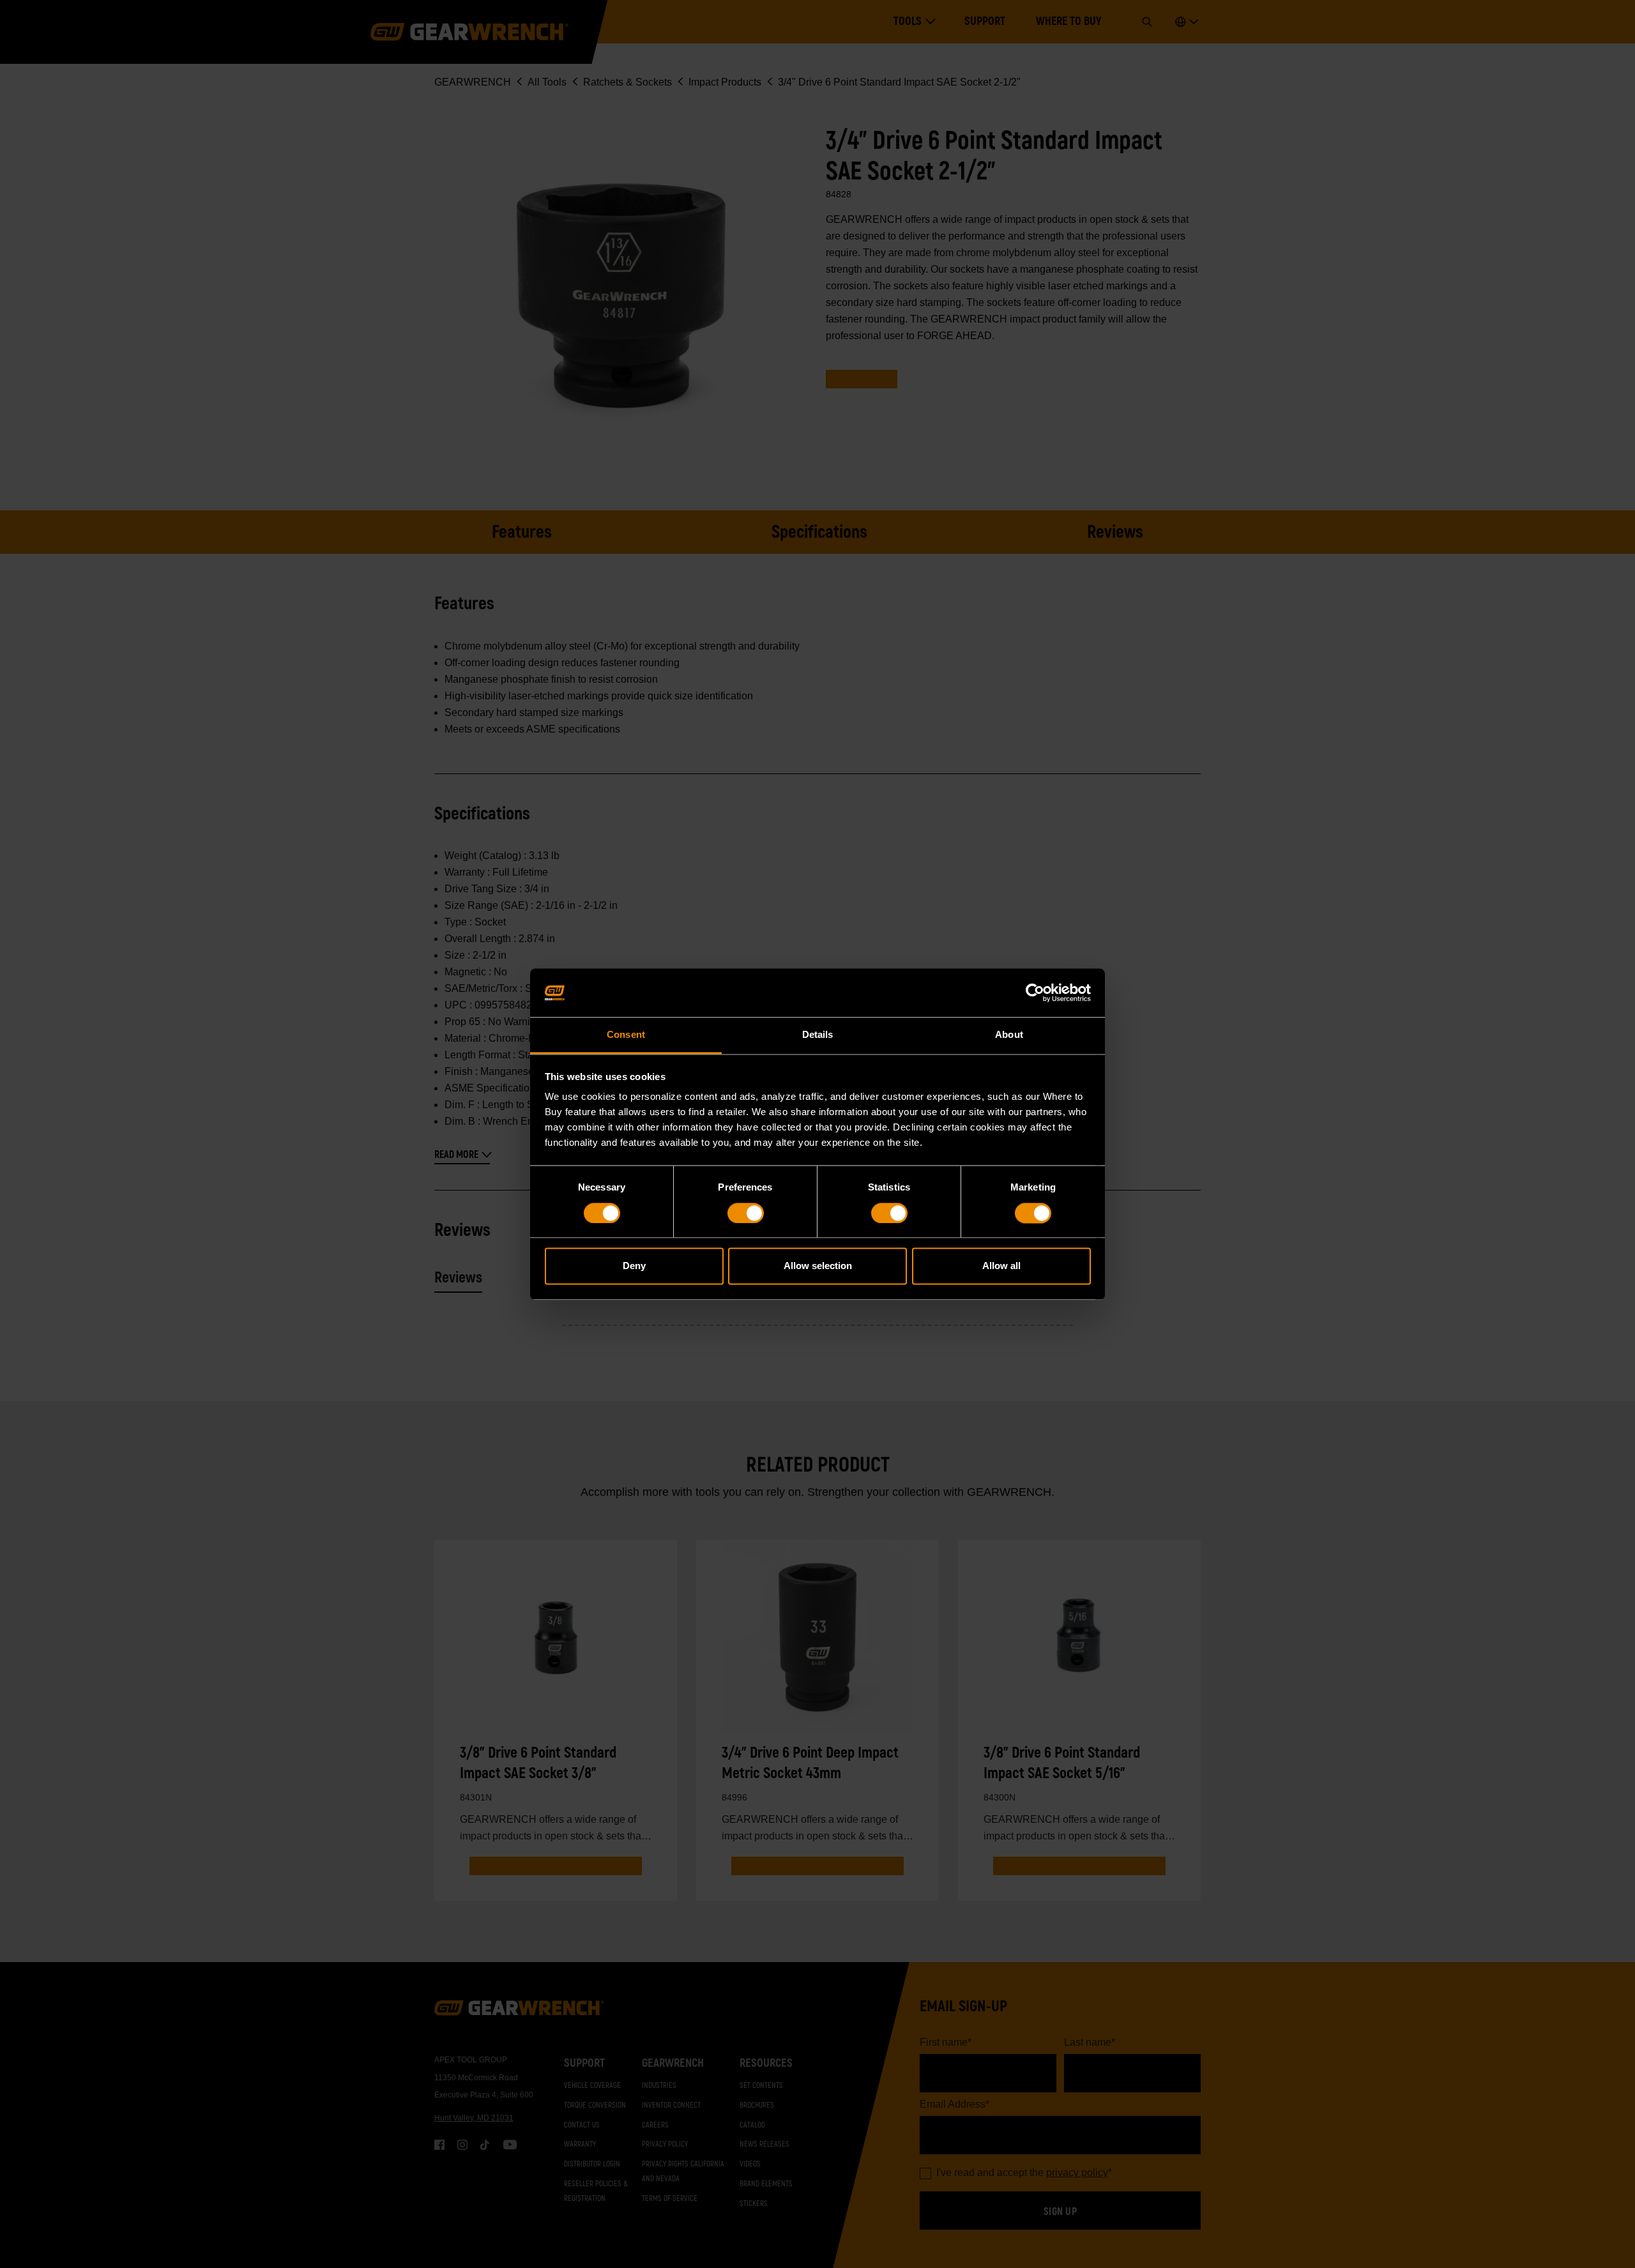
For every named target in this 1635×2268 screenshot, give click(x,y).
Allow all (1001, 1266)
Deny (634, 1266)
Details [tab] (818, 1035)
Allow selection (818, 1266)
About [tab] (1009, 1035)
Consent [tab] (626, 1035)
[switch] (746, 1213)
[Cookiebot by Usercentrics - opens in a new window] (1035, 993)
